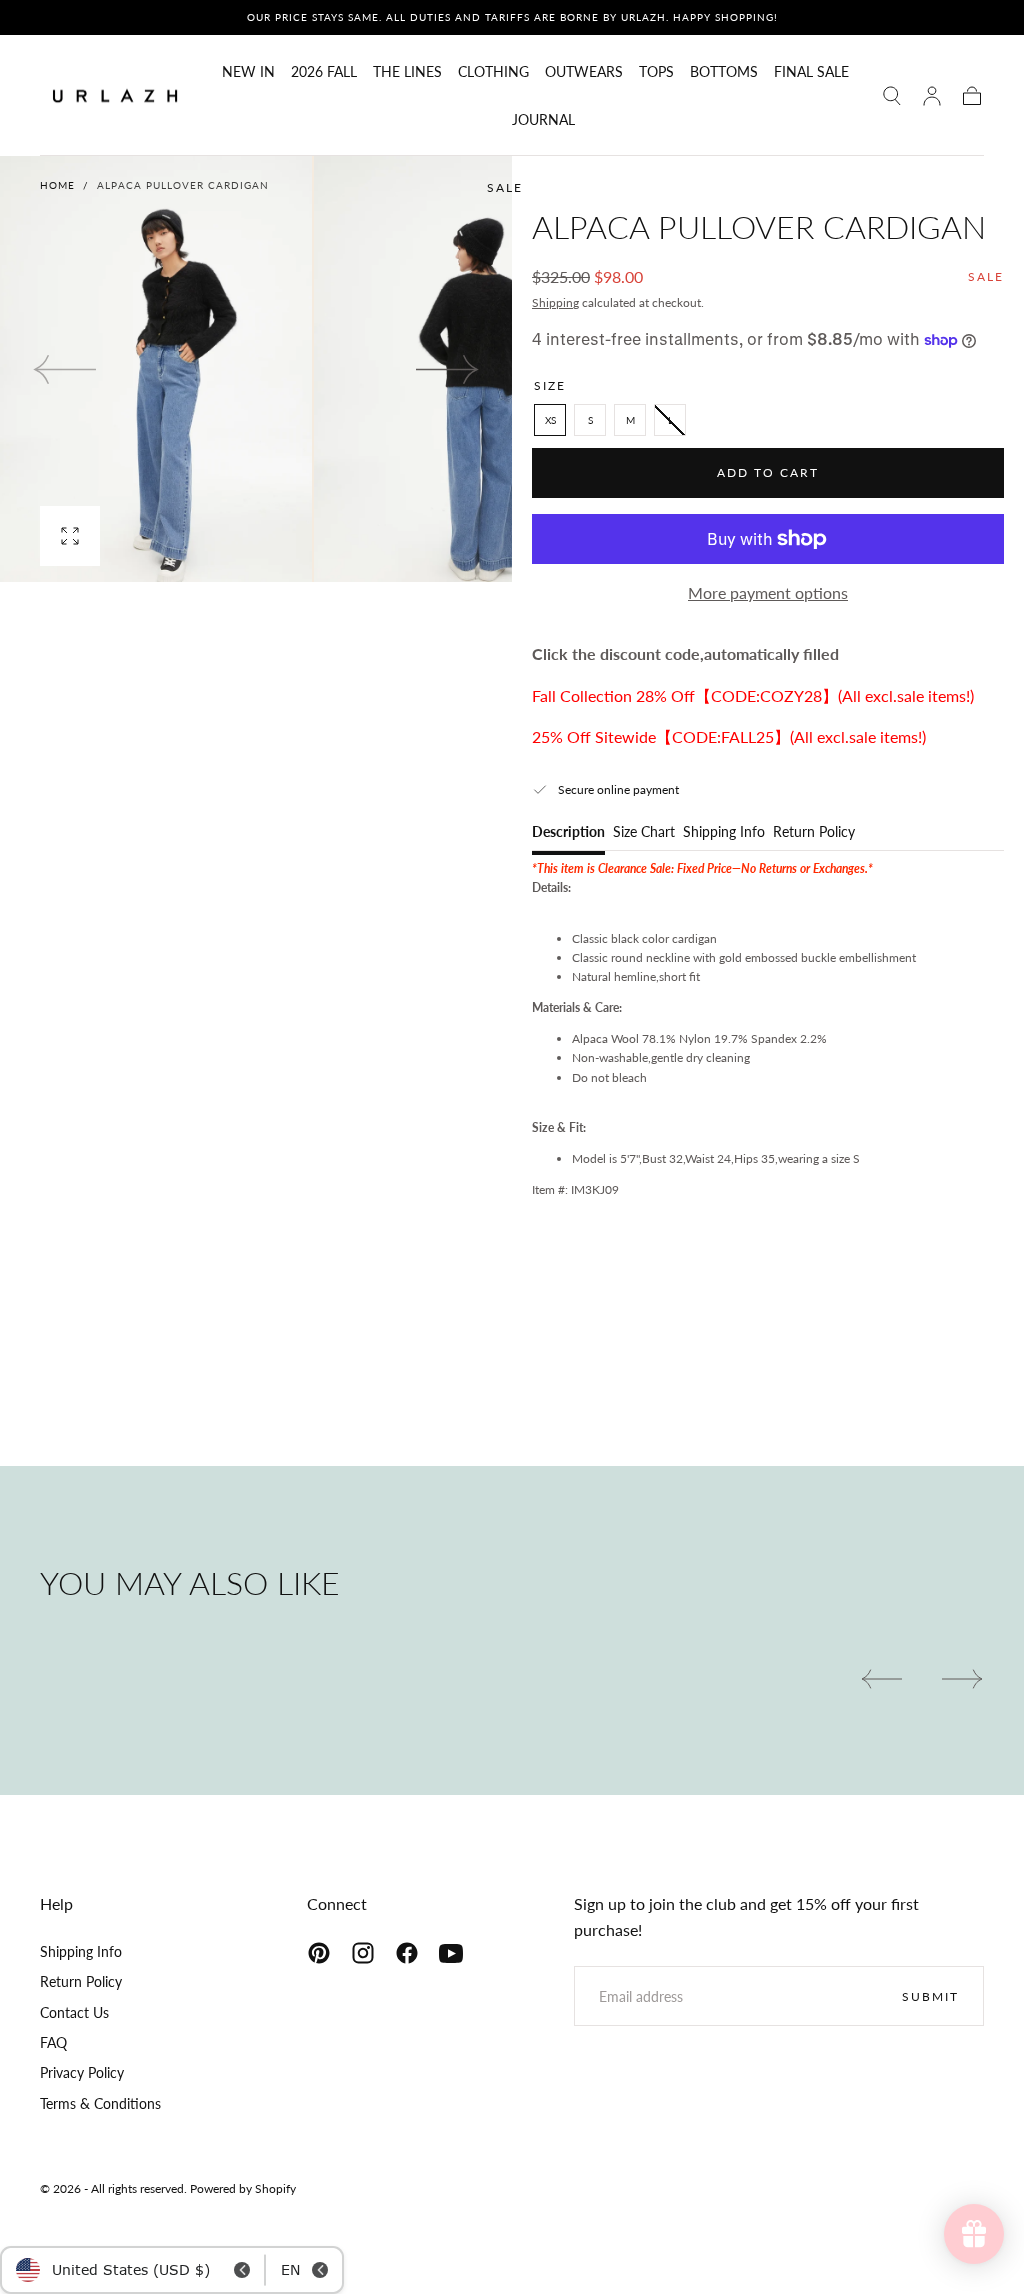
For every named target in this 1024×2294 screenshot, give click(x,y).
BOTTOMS (724, 72)
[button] (892, 96)
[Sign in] (932, 96)
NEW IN (248, 72)
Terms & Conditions (100, 2103)
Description (568, 832)
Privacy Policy (82, 2072)
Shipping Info (724, 832)
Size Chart (644, 832)
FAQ (53, 2042)
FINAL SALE (811, 72)
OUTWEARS (584, 72)
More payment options (768, 592)
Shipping (555, 302)
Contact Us (74, 2012)
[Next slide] (448, 369)
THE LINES (407, 72)
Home (57, 185)
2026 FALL (324, 72)
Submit (930, 1996)
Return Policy (814, 832)
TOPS (656, 72)
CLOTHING (493, 72)
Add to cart (768, 472)
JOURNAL (543, 120)
